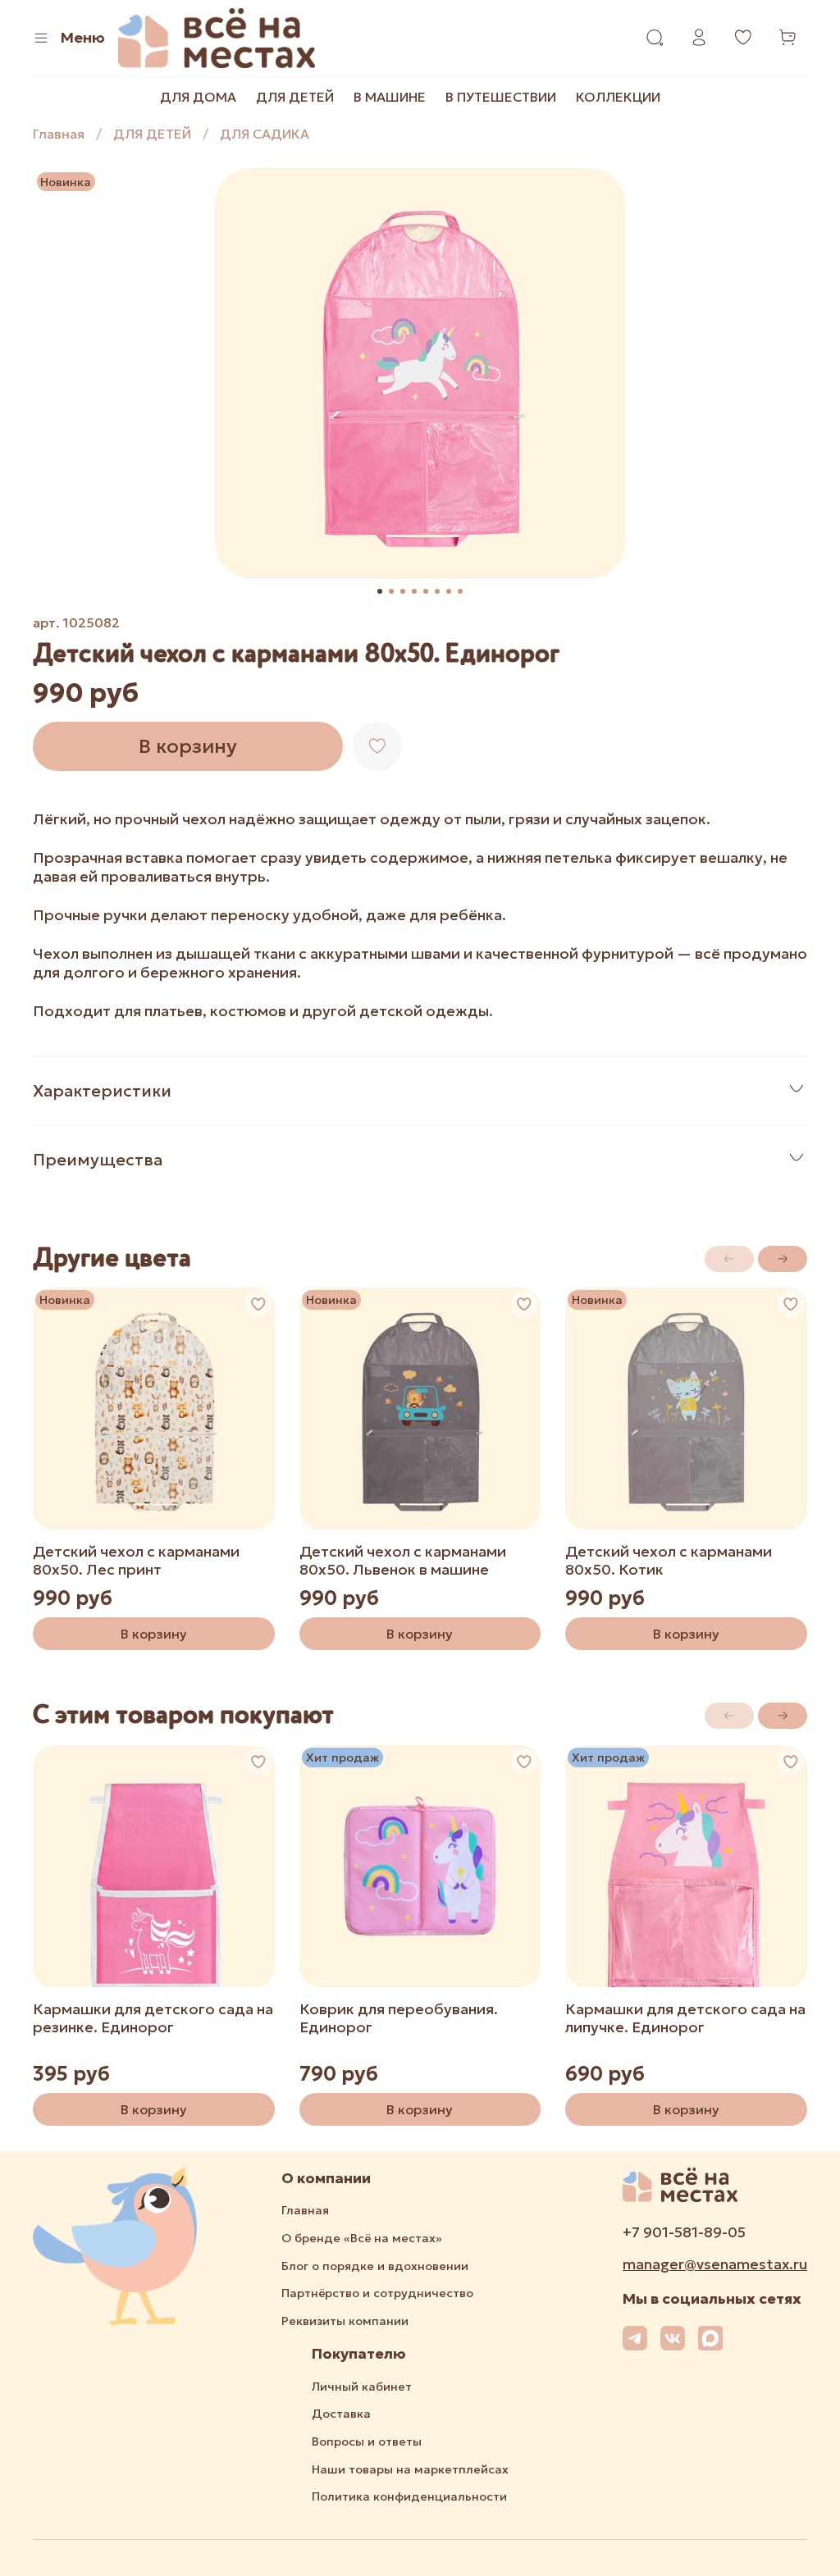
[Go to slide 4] (414, 591)
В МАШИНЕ (390, 97)
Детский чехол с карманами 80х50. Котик (669, 1561)
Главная (59, 134)
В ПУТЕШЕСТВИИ (501, 97)
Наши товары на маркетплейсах (410, 2469)
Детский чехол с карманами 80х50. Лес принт (136, 1561)
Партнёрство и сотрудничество (377, 2293)
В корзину (154, 1634)
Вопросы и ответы (367, 2442)
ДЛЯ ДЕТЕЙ (295, 97)
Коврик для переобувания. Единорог (399, 2017)
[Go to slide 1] (380, 591)
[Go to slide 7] (449, 591)
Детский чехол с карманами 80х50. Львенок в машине (403, 1561)
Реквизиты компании (345, 2321)
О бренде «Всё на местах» (362, 2238)
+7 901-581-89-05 (684, 2232)
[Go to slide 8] (460, 591)
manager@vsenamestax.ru (715, 2264)
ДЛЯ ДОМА (198, 97)
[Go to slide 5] (426, 591)
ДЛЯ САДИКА (265, 134)
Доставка (341, 2414)
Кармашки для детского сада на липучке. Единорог (685, 2017)
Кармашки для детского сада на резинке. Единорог (153, 2017)
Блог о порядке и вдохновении (375, 2266)
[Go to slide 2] (391, 591)
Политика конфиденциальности (409, 2496)
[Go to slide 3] (403, 591)
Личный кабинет (362, 2387)
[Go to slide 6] (437, 591)
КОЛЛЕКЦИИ (618, 97)
